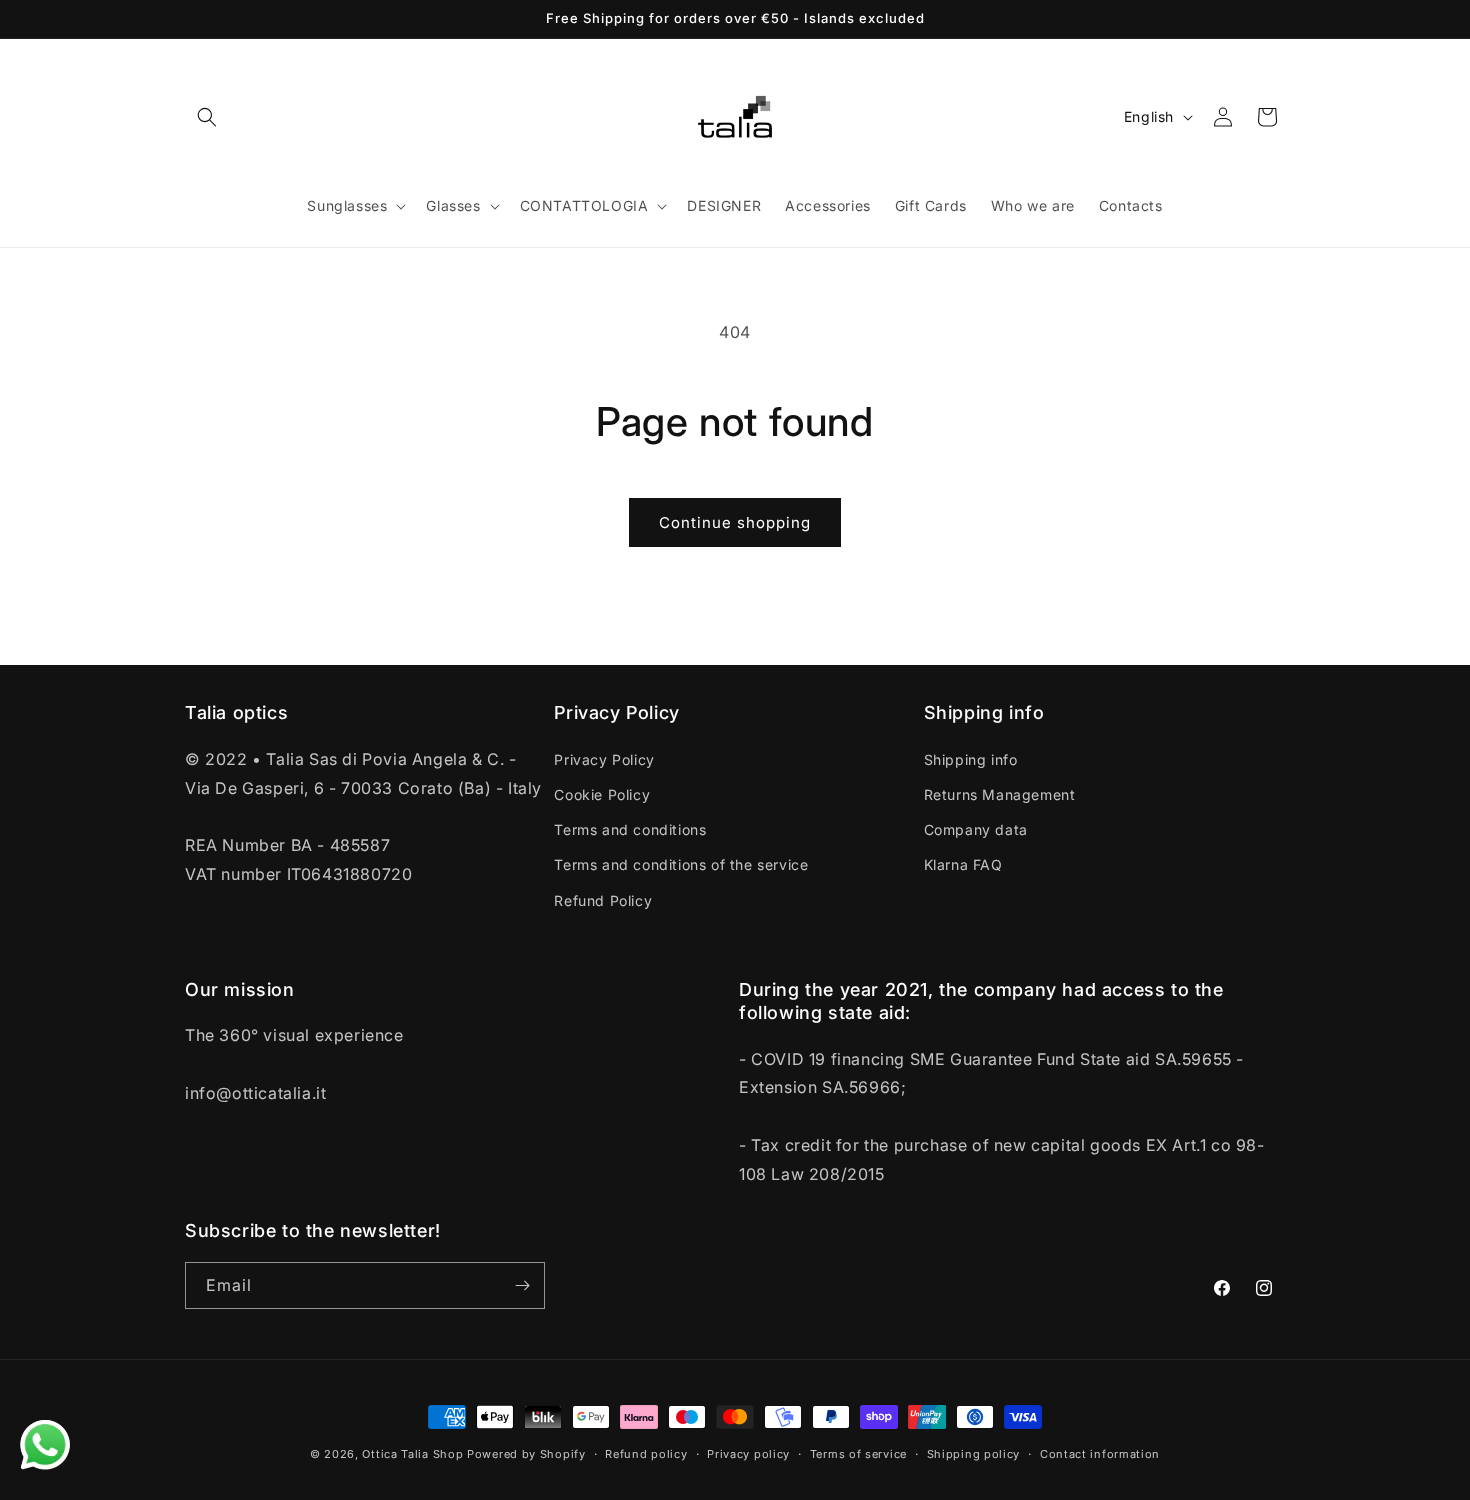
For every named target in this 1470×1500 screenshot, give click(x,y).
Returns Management (1000, 794)
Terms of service (858, 1454)
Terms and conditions (630, 829)
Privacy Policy (604, 759)
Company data (976, 829)
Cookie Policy (602, 794)
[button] (207, 117)
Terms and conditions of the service (681, 864)
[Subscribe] (522, 1285)
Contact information (1100, 1454)
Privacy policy (748, 1454)
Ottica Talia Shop (412, 1454)
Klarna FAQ (963, 864)
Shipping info (971, 759)
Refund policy (646, 1454)
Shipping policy (974, 1454)
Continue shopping (735, 522)
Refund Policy (603, 900)
